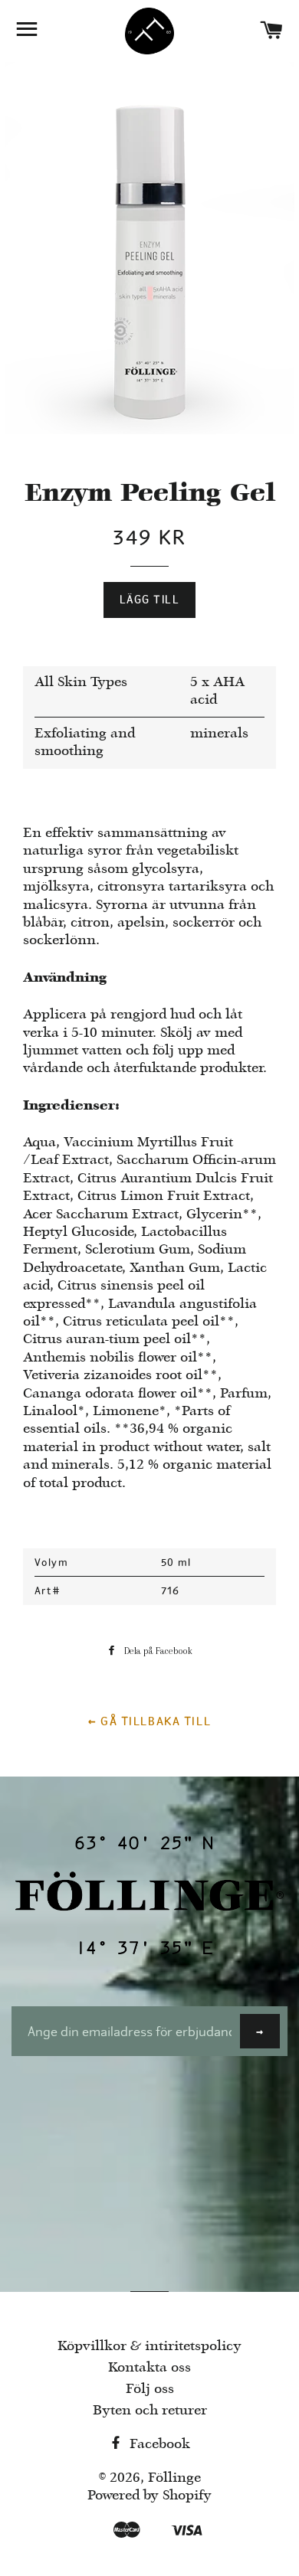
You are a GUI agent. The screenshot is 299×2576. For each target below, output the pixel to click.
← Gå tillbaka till (149, 1721)
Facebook (158, 2445)
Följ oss (150, 2390)
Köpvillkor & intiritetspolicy (149, 2347)
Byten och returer (150, 2411)
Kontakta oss (149, 2368)
